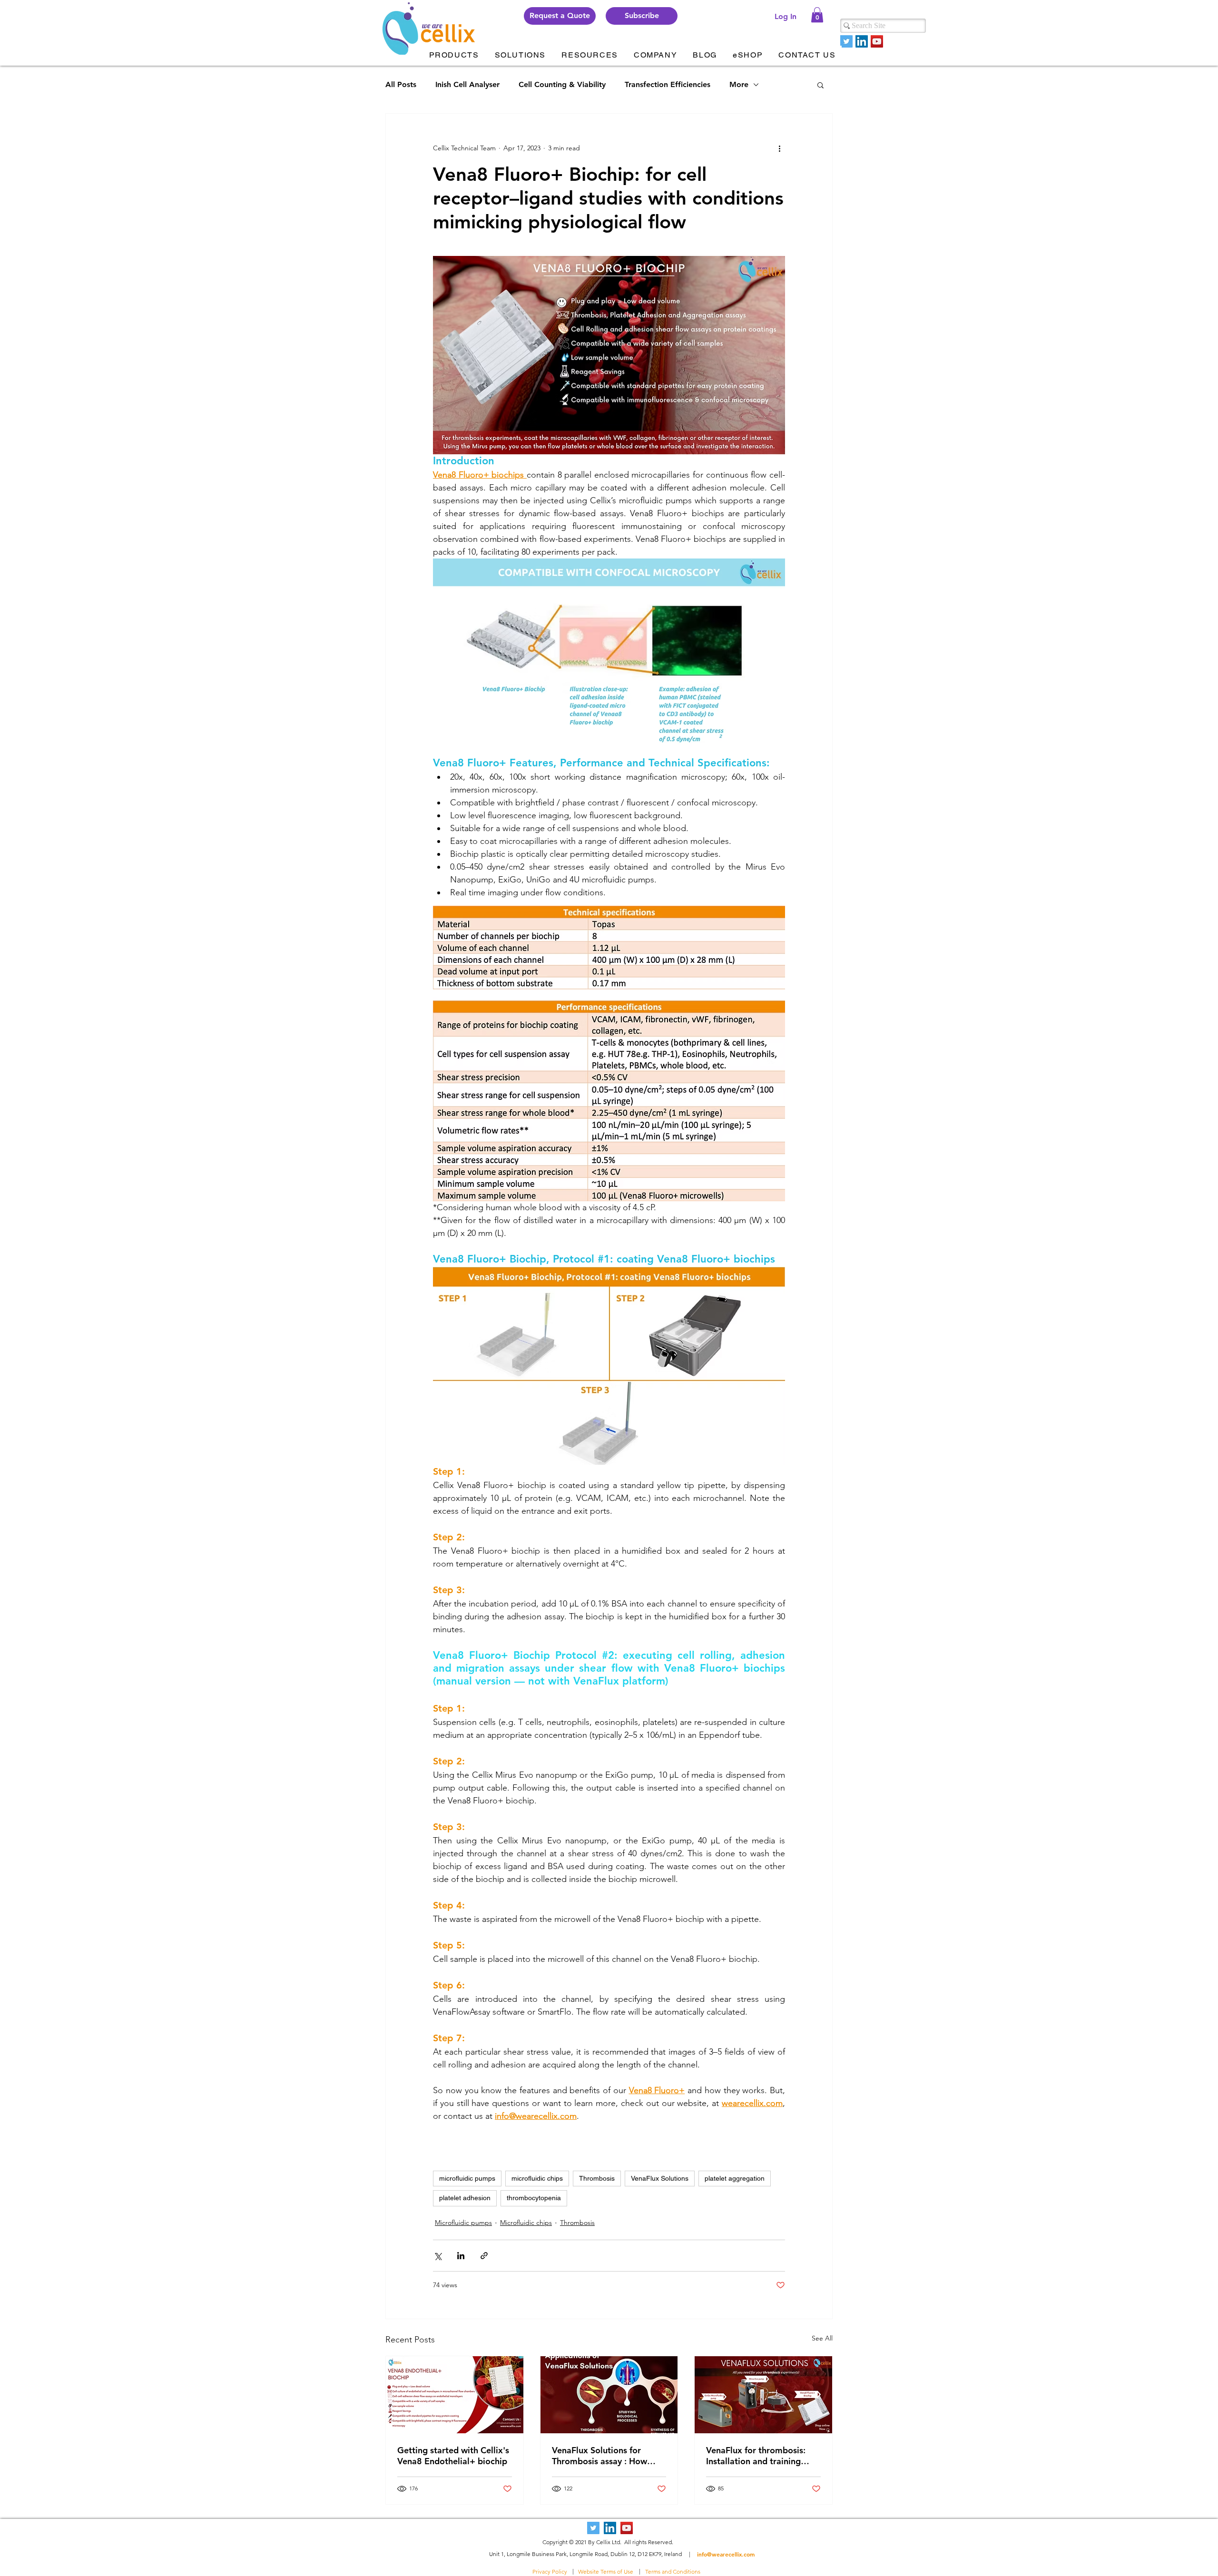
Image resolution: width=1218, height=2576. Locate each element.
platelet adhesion (465, 2198)
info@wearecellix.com (726, 2554)
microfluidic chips (537, 2178)
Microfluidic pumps (463, 2223)
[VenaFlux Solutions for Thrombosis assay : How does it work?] (609, 2395)
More (739, 84)
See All (822, 2338)
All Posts (401, 84)
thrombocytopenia (534, 2198)
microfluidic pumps (467, 2178)
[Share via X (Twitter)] (437, 2256)
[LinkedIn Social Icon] (862, 41)
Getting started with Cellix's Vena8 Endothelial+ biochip (453, 2456)
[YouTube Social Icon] (877, 41)
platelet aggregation (735, 2178)
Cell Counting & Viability (562, 84)
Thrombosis (597, 2178)
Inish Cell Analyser (467, 84)
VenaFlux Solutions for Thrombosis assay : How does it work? (599, 2456)
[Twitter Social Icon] (846, 41)
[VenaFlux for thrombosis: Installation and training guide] (763, 2395)
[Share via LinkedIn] (461, 2256)
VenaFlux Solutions (660, 2178)
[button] (642, 16)
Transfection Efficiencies (668, 84)
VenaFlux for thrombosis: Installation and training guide (756, 2456)
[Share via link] (484, 2256)
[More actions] (779, 148)
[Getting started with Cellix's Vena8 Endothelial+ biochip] (455, 2395)
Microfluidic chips (526, 2223)
